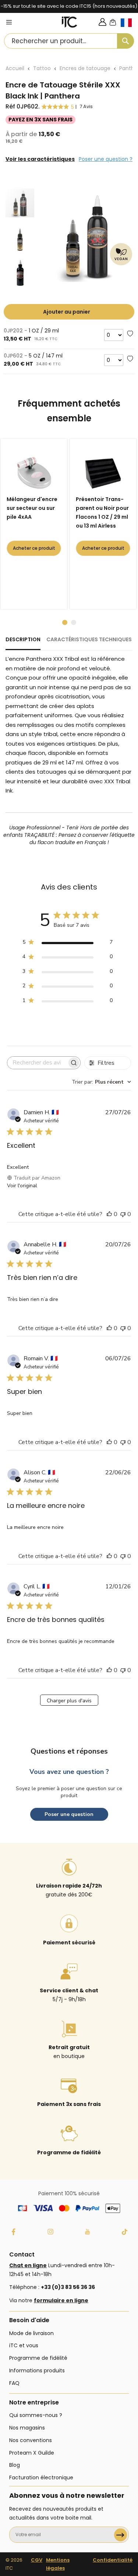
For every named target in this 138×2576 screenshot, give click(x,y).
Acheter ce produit (34, 548)
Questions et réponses (69, 1751)
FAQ (14, 2383)
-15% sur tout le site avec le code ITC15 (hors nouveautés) (69, 6)
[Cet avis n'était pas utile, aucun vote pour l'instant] (123, 1214)
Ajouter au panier (67, 312)
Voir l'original (22, 1186)
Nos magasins (27, 2428)
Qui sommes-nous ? (36, 2415)
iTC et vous (24, 2345)
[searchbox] (37, 1063)
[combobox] (69, 41)
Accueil (15, 68)
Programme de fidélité (38, 2358)
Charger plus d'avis (69, 1701)
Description (23, 639)
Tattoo (42, 68)
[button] (129, 29)
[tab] (23, 643)
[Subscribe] (121, 2535)
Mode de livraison (31, 2333)
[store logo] (70, 22)
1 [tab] (65, 622)
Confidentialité (113, 2560)
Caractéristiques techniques (89, 639)
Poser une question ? (106, 159)
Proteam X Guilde (32, 2453)
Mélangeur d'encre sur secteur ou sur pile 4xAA (32, 508)
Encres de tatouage (85, 68)
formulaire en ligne (61, 2300)
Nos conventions (31, 2440)
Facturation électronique (41, 2477)
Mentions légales (58, 2564)
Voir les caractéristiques (40, 159)
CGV (37, 2560)
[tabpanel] (35, 524)
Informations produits (37, 2370)
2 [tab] (74, 622)
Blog (15, 2465)
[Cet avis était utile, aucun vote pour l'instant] (109, 1214)
